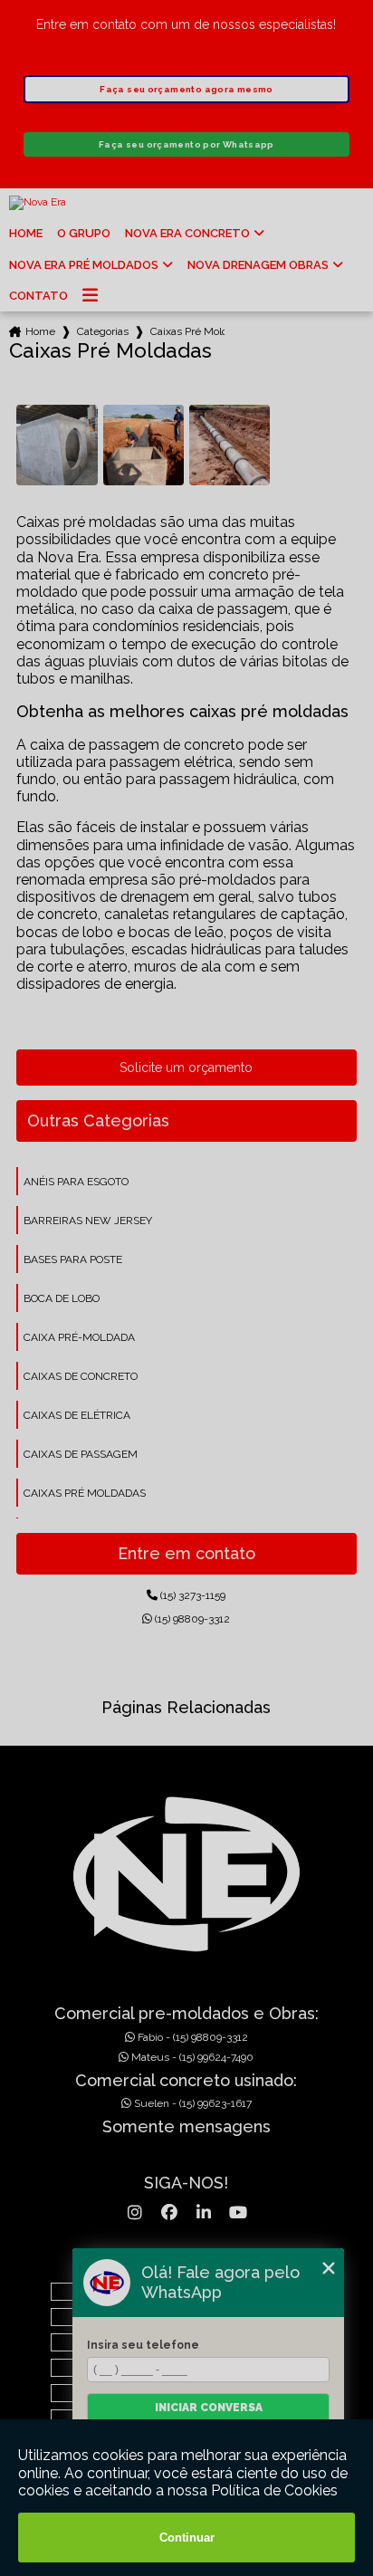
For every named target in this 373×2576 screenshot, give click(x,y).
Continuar (187, 2538)
